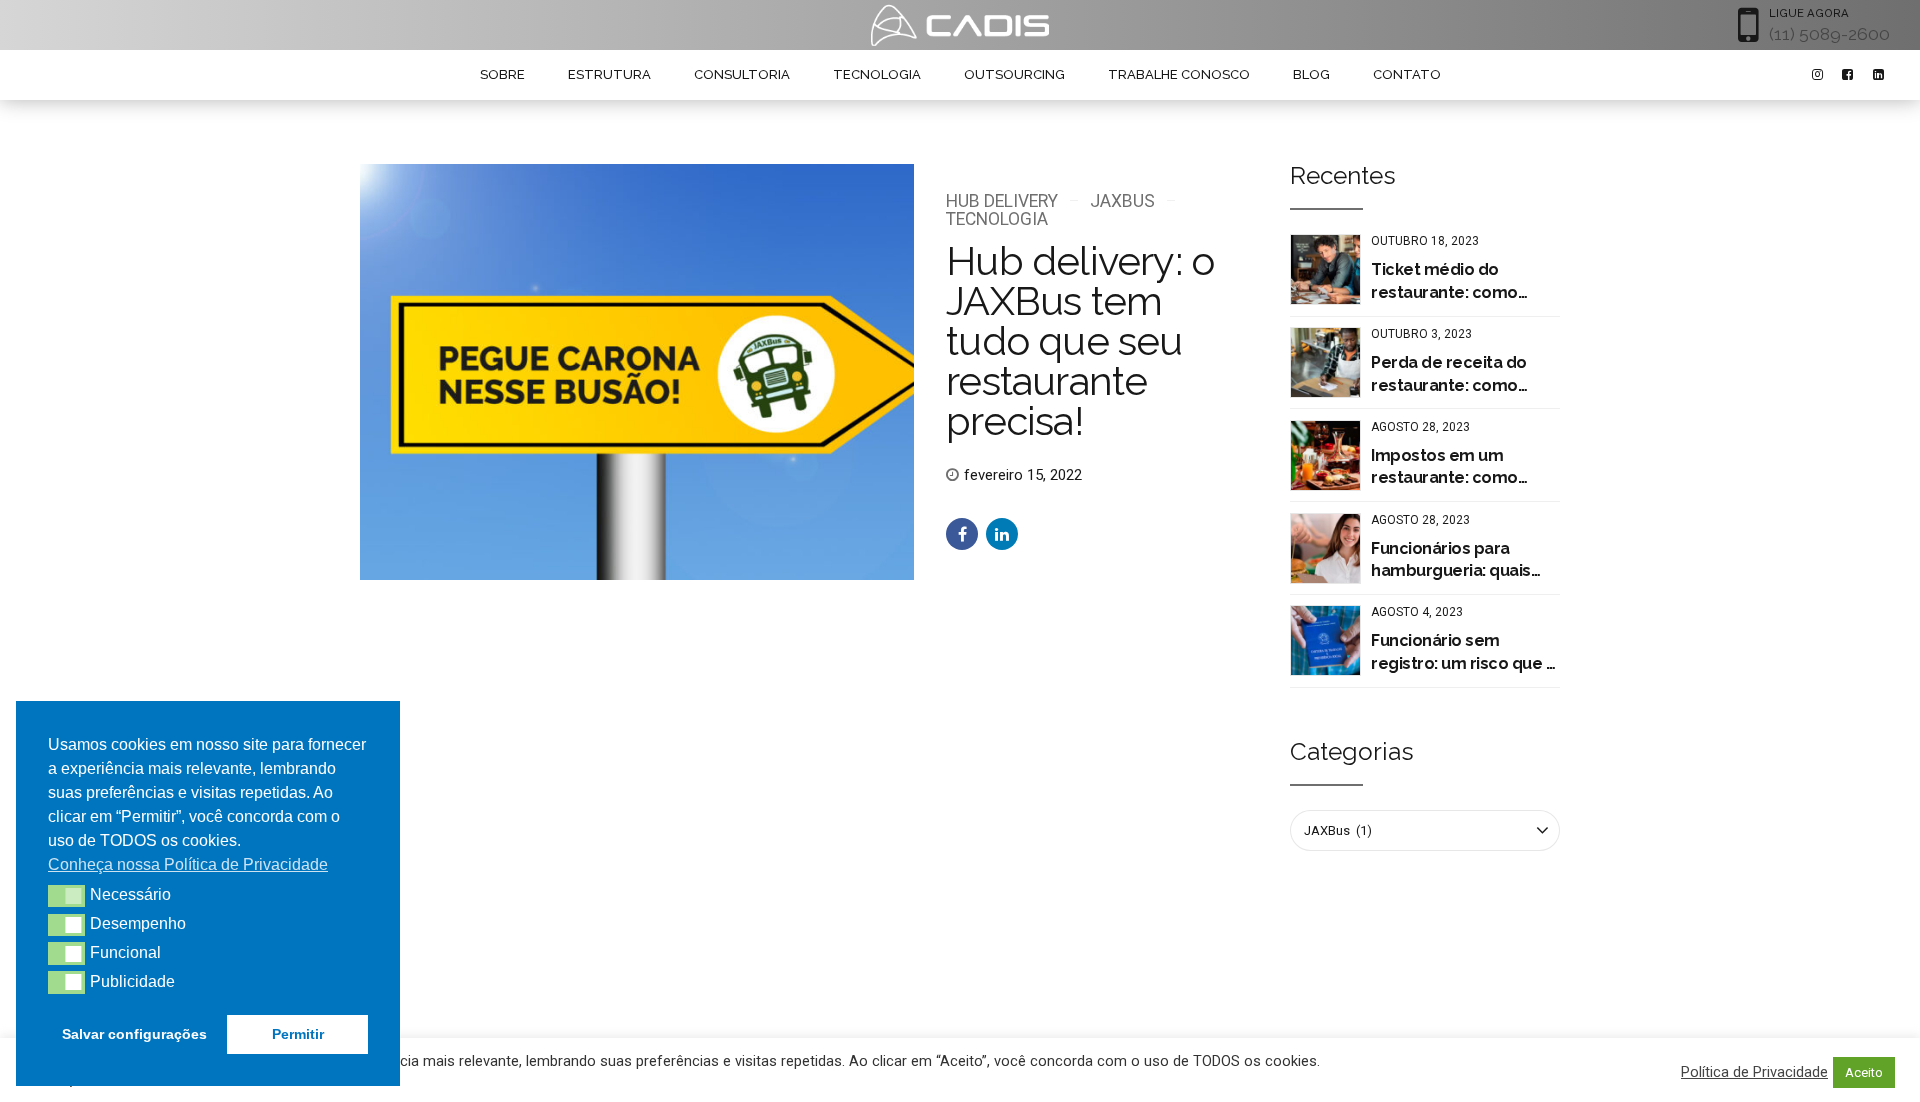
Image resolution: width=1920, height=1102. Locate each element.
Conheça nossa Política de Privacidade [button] (188, 864)
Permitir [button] (298, 1034)
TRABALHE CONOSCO (1179, 74)
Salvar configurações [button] (134, 1034)
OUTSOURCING (1014, 74)
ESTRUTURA (609, 74)
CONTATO (1407, 74)
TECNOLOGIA (877, 74)
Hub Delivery (1002, 201)
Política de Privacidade (1754, 1072)
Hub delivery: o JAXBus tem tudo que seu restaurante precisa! (1080, 340)
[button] (66, 896)
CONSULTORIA (742, 74)
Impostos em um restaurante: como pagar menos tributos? (1460, 468)
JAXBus (1122, 201)
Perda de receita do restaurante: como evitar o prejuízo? (1449, 375)
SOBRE (502, 74)
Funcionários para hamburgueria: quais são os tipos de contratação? (1451, 561)
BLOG (1311, 74)
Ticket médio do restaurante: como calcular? (1444, 282)
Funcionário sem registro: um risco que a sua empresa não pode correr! (1463, 653)
